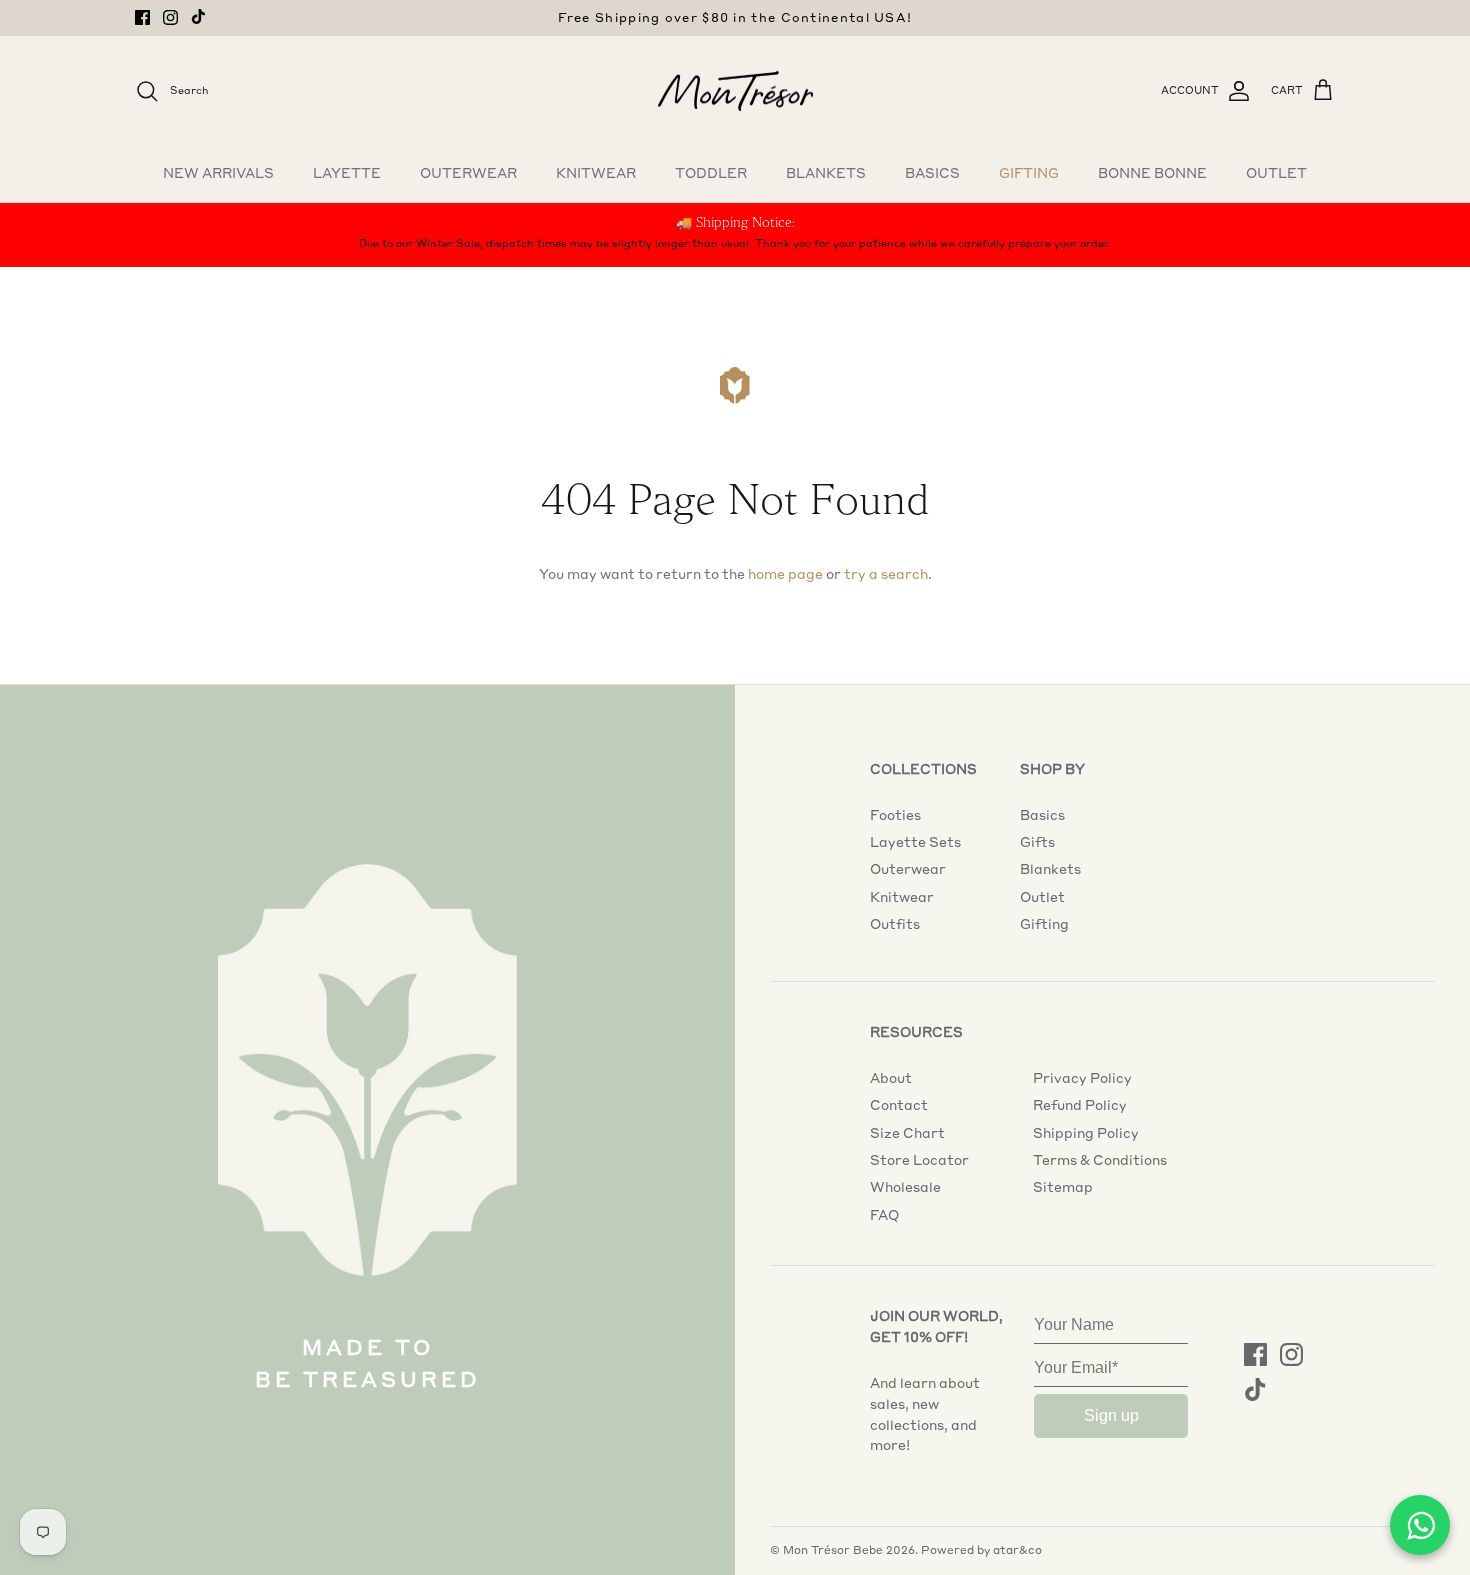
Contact (899, 1105)
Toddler (711, 173)
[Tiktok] (198, 16)
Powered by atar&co (981, 1550)
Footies (895, 815)
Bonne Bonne (1152, 173)
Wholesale (905, 1187)
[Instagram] (170, 17)
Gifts (1037, 842)
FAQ (884, 1215)
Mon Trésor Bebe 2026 (849, 1550)
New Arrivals (218, 173)
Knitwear (596, 173)
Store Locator (919, 1160)
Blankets (826, 173)
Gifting (1029, 173)
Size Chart (907, 1133)
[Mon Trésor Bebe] (735, 91)
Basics (932, 173)
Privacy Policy (1082, 1078)
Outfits (895, 924)
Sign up (1111, 1415)
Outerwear (468, 173)
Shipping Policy (1086, 1133)
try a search (886, 574)
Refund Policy (1080, 1105)
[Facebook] (142, 17)
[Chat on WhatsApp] (1420, 1525)
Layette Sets (915, 842)
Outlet (1276, 173)
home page (785, 574)
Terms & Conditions (1100, 1160)
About (891, 1078)
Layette (347, 173)
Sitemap (1063, 1187)
